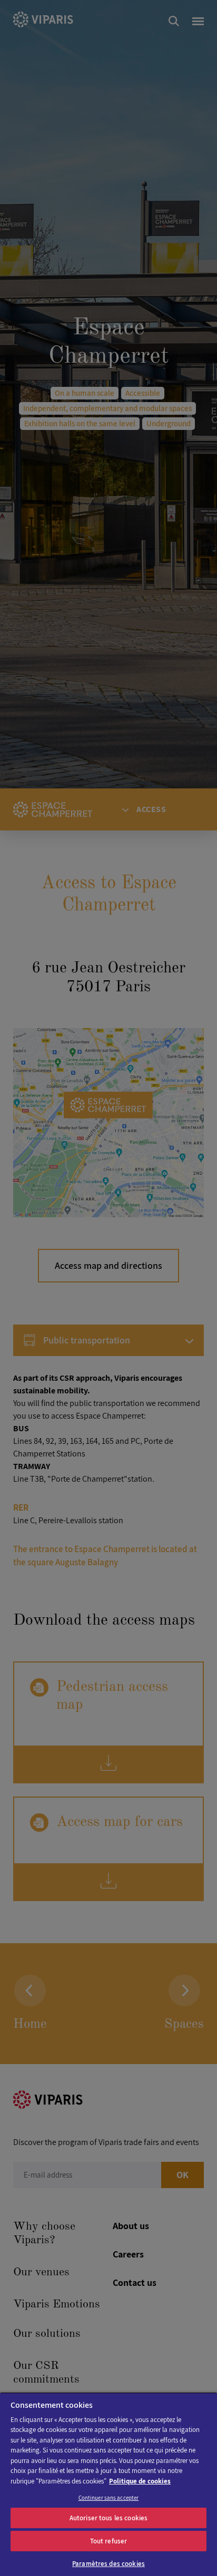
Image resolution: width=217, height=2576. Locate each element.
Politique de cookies (140, 2481)
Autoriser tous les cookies (108, 2518)
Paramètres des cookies (108, 2564)
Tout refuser (109, 2541)
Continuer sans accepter (109, 2498)
